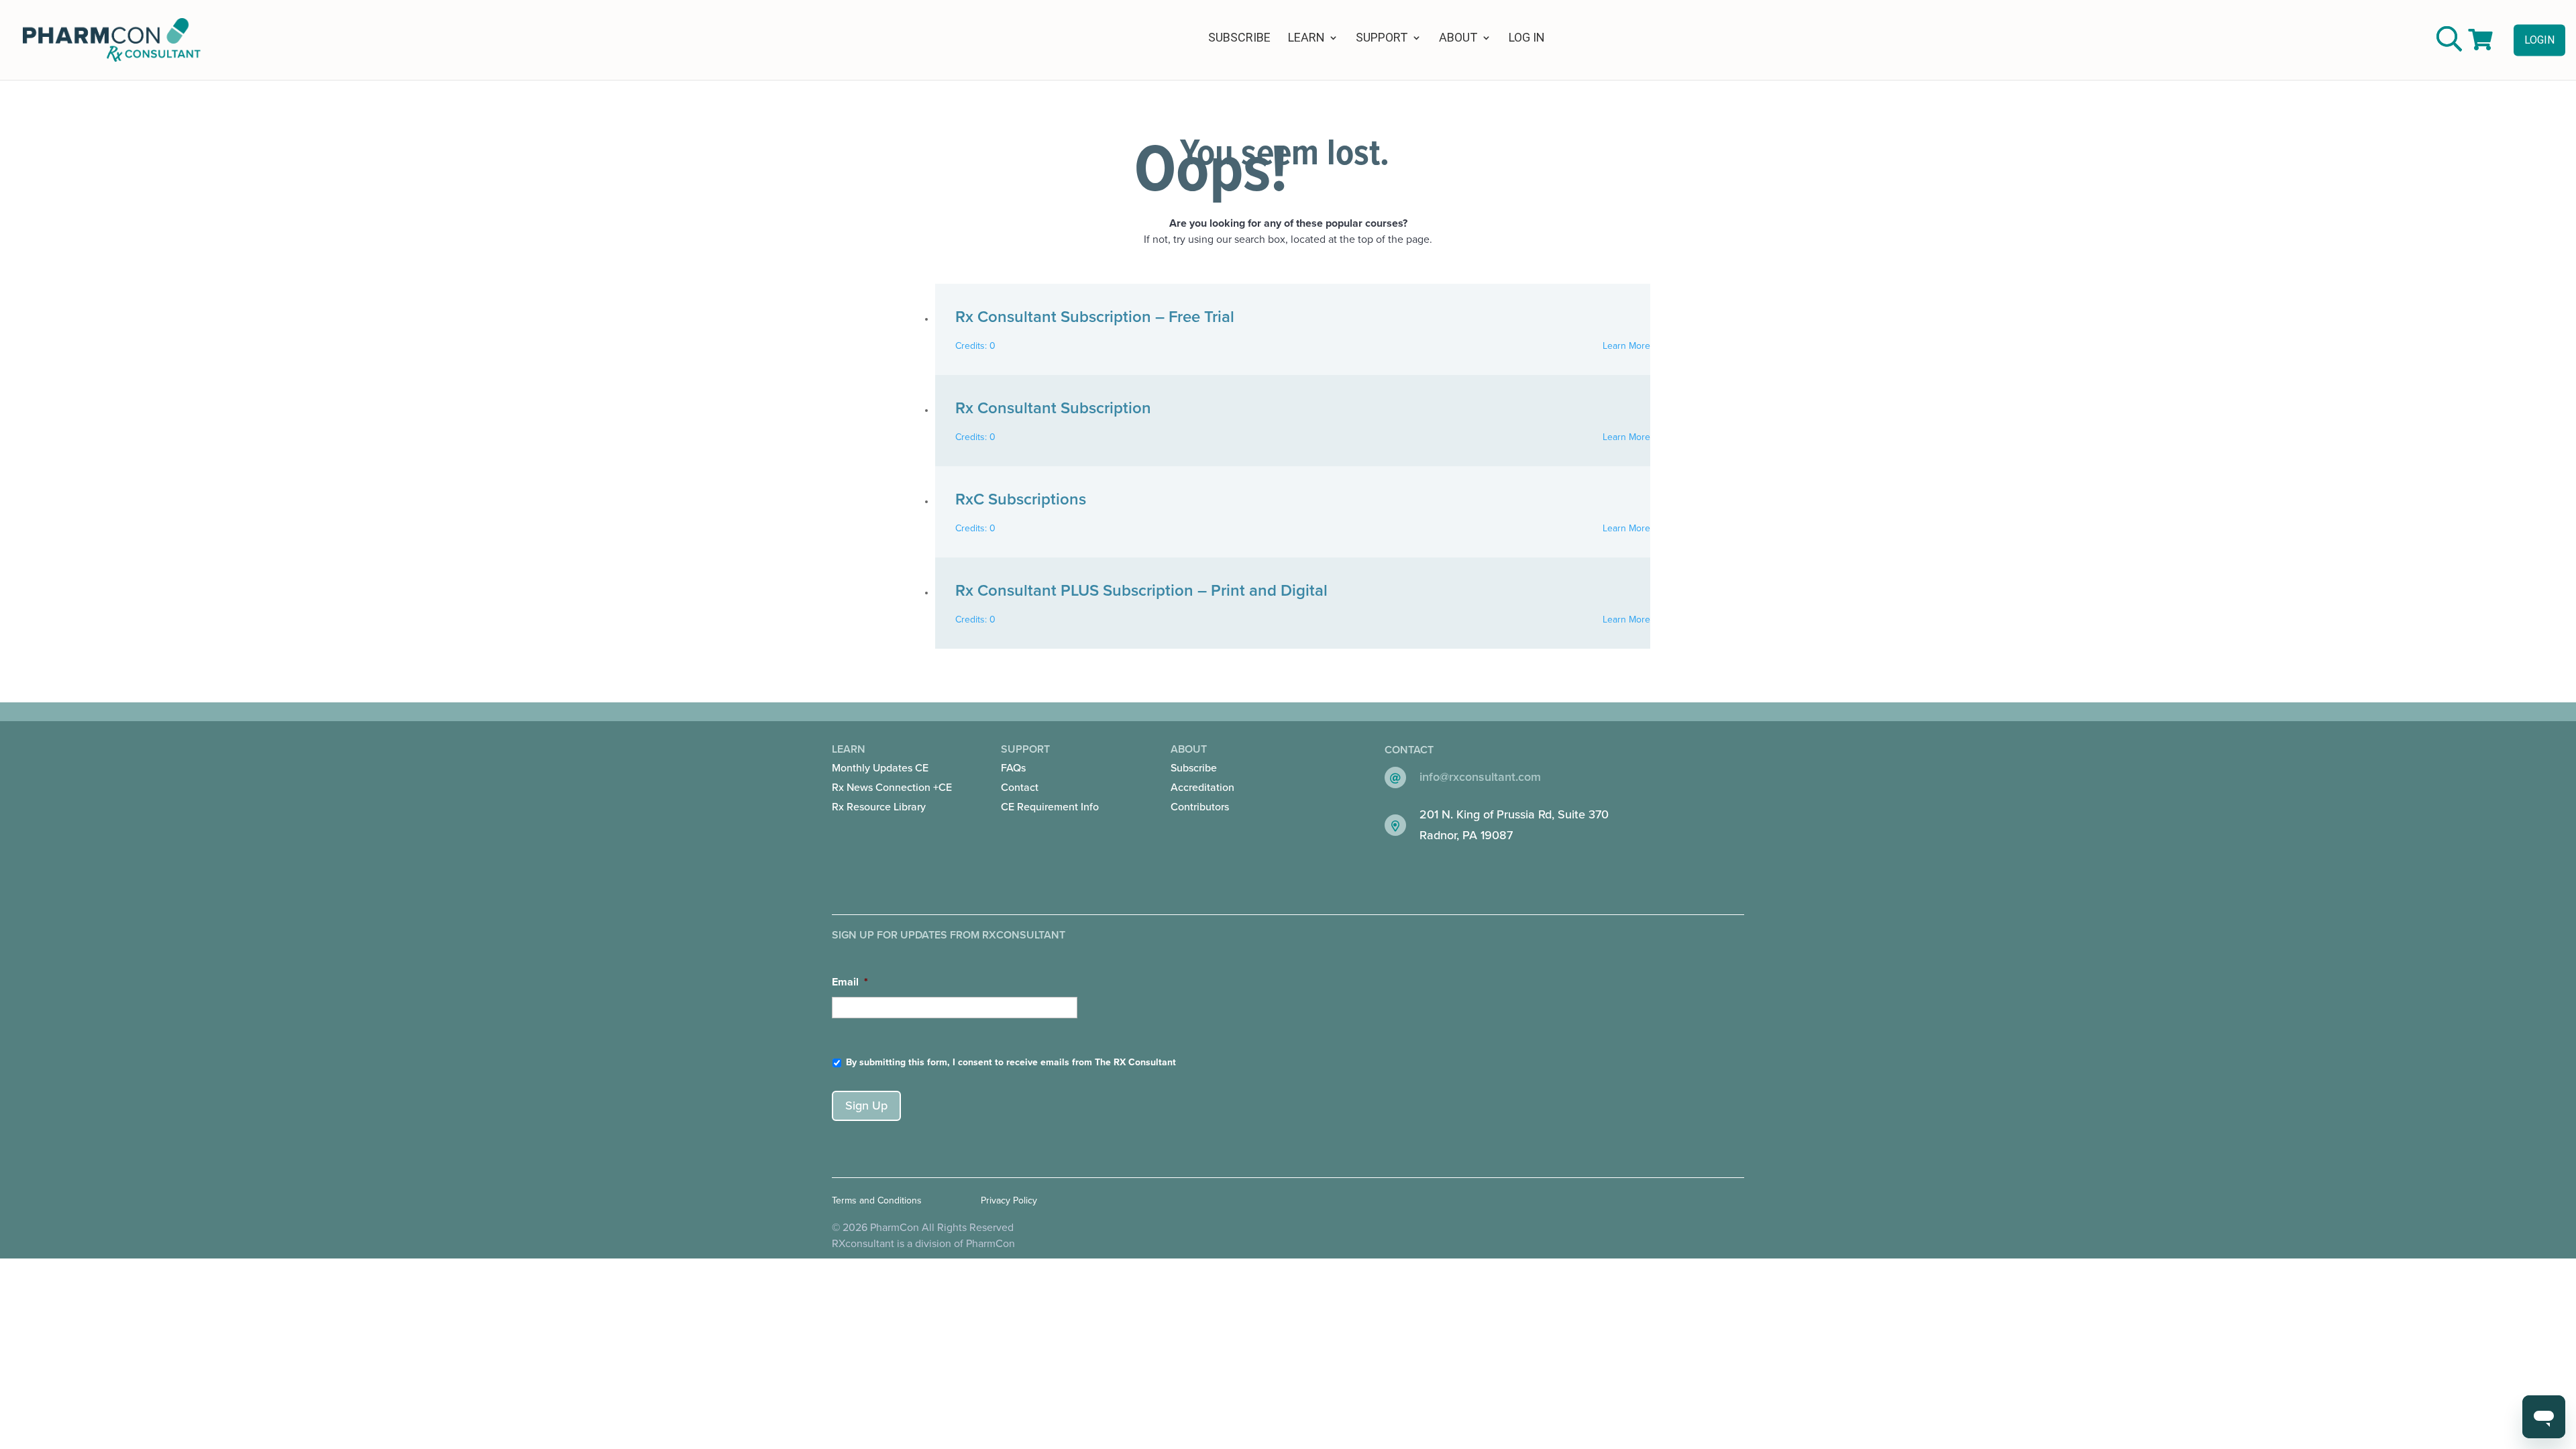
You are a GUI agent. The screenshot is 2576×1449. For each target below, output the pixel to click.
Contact (1020, 788)
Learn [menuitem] (892, 778)
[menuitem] (898, 768)
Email (850, 982)
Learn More (1626, 346)
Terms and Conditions (877, 1200)
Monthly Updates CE (880, 768)
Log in (1527, 39)
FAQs (1013, 768)
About (1458, 39)
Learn (1306, 39)
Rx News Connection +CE (892, 788)
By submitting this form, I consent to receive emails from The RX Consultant (1011, 1062)
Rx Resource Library (879, 807)
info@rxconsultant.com (1480, 777)
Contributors (1200, 807)
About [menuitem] (1202, 778)
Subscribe (1239, 39)
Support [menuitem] (1050, 778)
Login (2539, 39)
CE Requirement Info (1050, 807)
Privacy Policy (1009, 1200)
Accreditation (1202, 788)
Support (1382, 39)
